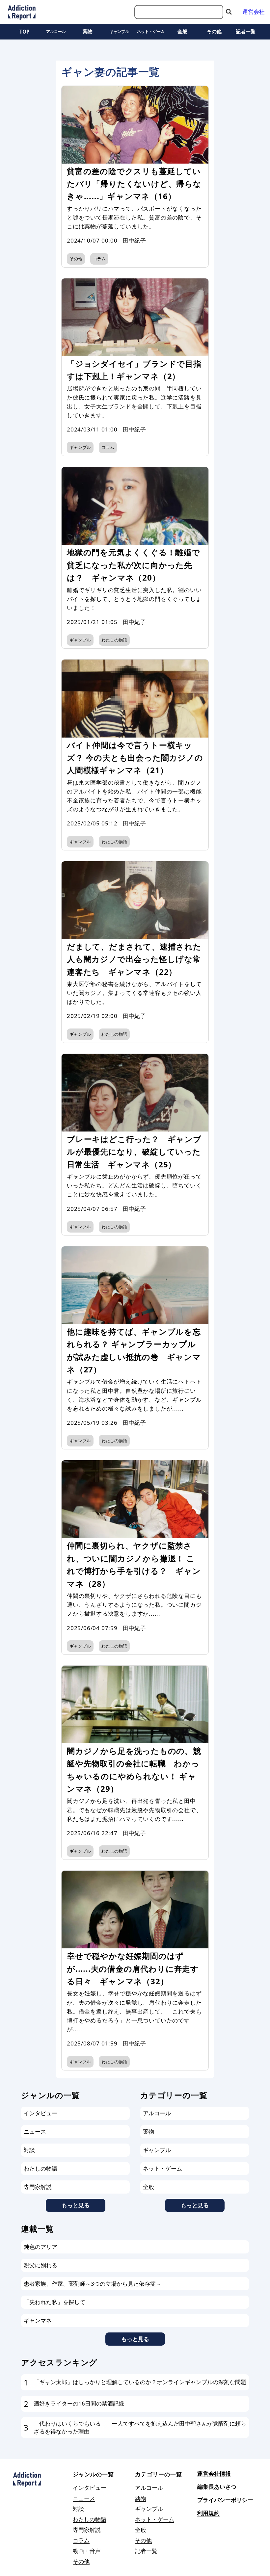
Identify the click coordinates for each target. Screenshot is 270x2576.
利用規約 (208, 2513)
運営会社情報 (214, 2473)
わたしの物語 (114, 640)
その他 (214, 31)
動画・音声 (87, 2551)
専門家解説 (38, 2187)
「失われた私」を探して (54, 2302)
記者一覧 (246, 31)
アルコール (56, 31)
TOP (25, 32)
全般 (182, 31)
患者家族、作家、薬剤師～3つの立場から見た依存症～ (93, 2284)
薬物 (88, 31)
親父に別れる (40, 2265)
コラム (99, 259)
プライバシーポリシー (225, 2500)
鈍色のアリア (40, 2247)
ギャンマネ (38, 2320)
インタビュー (40, 2113)
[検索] (229, 12)
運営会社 (254, 12)
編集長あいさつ (217, 2487)
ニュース (35, 2132)
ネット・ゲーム (151, 31)
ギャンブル (119, 31)
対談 (29, 2150)
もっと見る (76, 2205)
